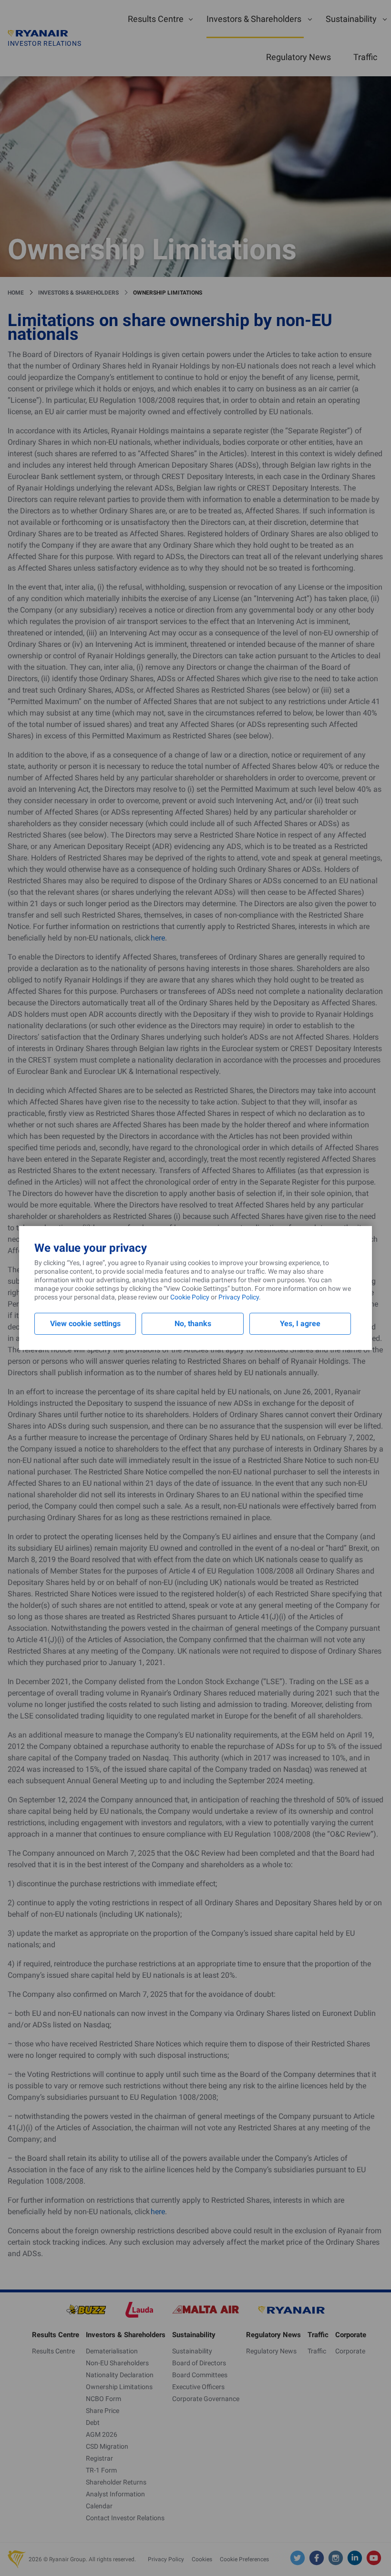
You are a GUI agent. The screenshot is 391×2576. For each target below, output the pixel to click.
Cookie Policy (190, 1297)
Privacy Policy (239, 1297)
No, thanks (193, 1324)
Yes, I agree (300, 1324)
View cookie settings (85, 1324)
